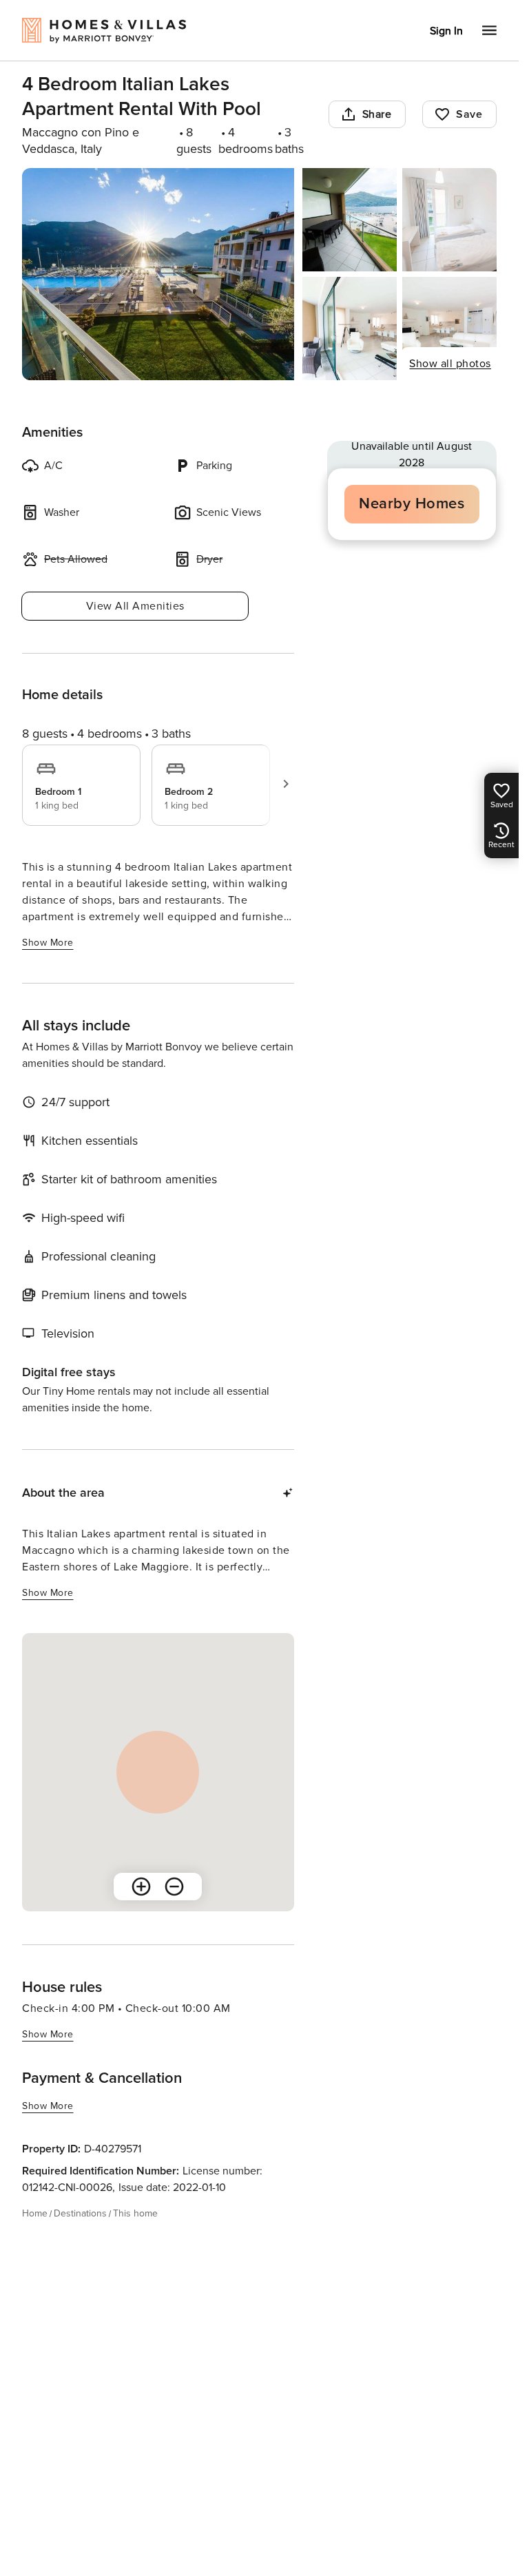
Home (35, 2213)
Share (377, 114)
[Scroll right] (286, 784)
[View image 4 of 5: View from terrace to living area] (350, 329)
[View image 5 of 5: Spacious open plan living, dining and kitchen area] (449, 329)
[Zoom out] (174, 1887)
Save (469, 114)
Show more (48, 943)
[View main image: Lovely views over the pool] (158, 274)
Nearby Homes (412, 504)
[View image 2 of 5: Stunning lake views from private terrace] (350, 220)
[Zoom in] (141, 1887)
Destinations (80, 2213)
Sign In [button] (446, 31)
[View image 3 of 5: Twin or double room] (449, 220)
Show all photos (450, 364)
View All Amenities (135, 606)
